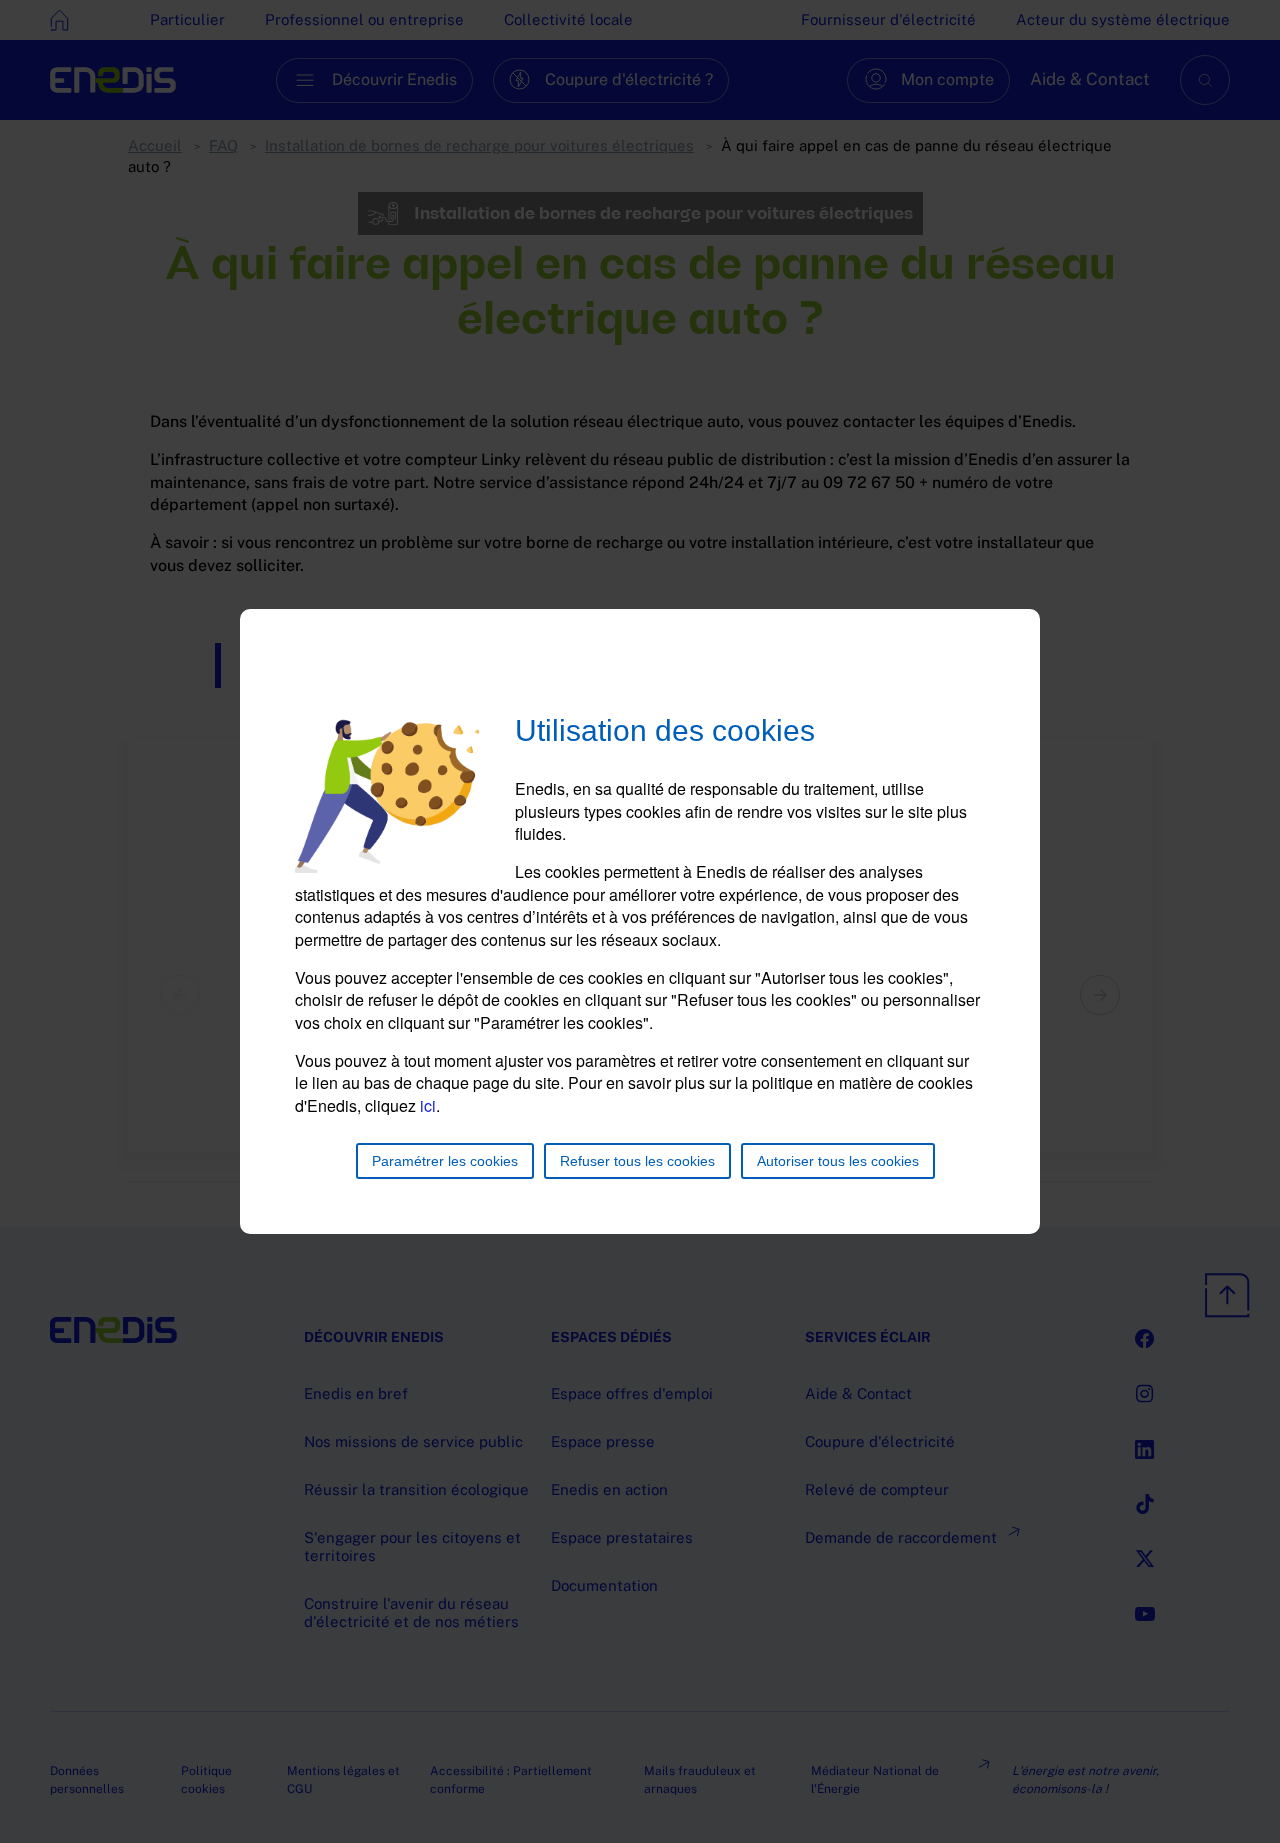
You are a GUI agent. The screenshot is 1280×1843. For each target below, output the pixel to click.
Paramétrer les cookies (445, 1161)
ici (428, 1105)
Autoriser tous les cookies (838, 1161)
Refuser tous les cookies (637, 1161)
